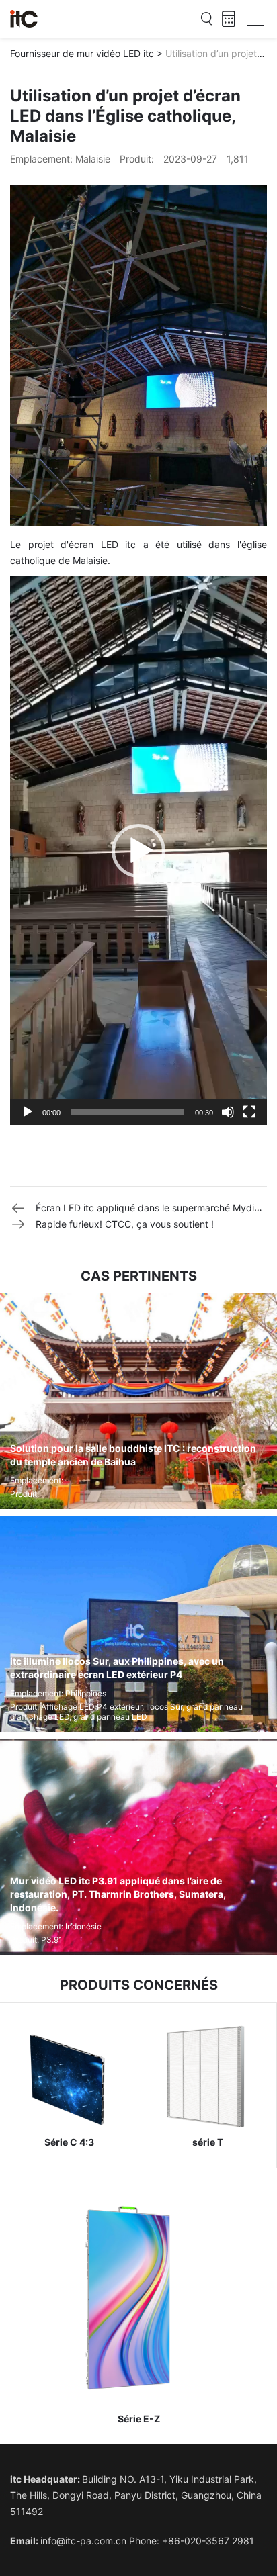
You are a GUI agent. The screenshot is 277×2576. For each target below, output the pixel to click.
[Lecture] (28, 1112)
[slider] (128, 1112)
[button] (138, 851)
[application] (138, 850)
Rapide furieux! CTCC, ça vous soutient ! (125, 1224)
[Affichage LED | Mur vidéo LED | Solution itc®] (24, 19)
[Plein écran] (249, 1112)
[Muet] (228, 1112)
